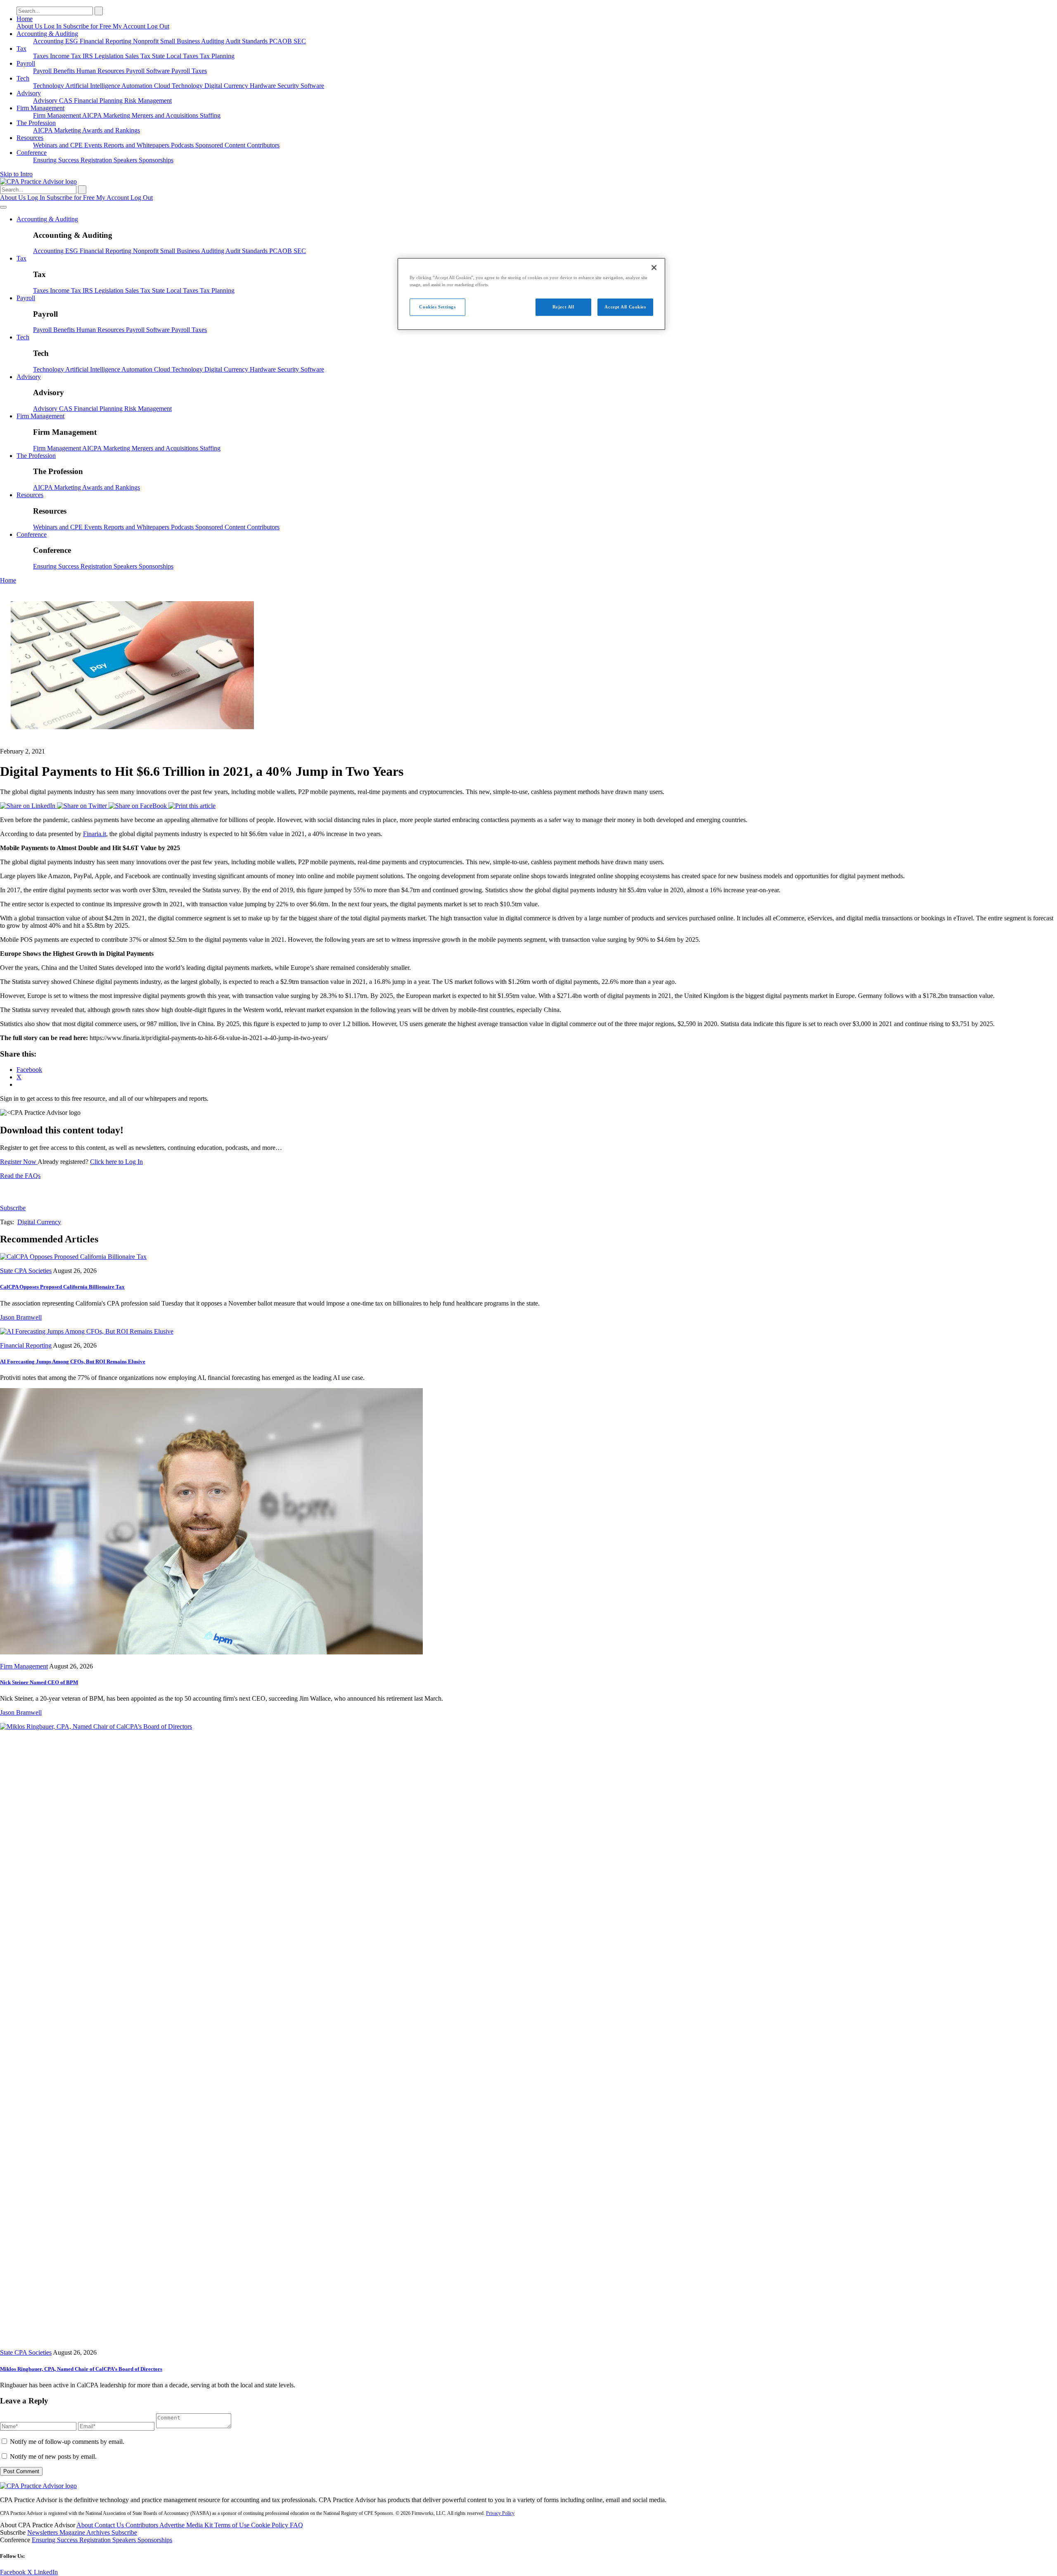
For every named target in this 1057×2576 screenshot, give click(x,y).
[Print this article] (192, 806)
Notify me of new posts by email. (53, 2456)
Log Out (158, 26)
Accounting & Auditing (47, 34)
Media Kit (200, 2525)
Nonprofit (147, 41)
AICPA (93, 115)
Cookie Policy (270, 2525)
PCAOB (281, 41)
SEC (300, 41)
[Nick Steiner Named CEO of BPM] (211, 1652)
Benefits (65, 71)
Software (312, 86)
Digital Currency (227, 86)
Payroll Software (149, 71)
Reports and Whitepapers (137, 145)
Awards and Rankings (111, 130)
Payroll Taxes (189, 71)
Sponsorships (156, 160)
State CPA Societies (26, 1271)
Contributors (263, 145)
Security (289, 86)
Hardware (264, 86)
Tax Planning (217, 56)
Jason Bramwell (21, 1317)
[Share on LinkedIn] (28, 806)
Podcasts (183, 145)
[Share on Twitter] (83, 806)
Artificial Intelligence (93, 86)
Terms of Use (233, 2525)
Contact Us (110, 2525)
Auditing (213, 41)
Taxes (41, 56)
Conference (32, 153)
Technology (49, 86)
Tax (21, 49)
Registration (97, 160)
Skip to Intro (16, 174)
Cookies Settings (437, 307)
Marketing (117, 115)
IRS (89, 56)
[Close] (654, 268)
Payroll (26, 63)
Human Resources (101, 71)
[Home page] (38, 181)
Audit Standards (247, 41)
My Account (130, 26)
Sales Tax (139, 56)
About (85, 2525)
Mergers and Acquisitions (166, 115)
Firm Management (40, 108)
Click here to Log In (116, 1162)
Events (94, 145)
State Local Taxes (176, 56)
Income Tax (66, 56)
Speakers (126, 160)
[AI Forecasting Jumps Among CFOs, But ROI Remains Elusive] (87, 1331)
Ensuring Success (57, 160)
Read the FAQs (20, 1176)
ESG (72, 41)
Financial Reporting (106, 41)
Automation (138, 86)
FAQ (296, 2525)
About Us (30, 26)
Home (25, 19)
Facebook (14, 2572)
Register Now (19, 1162)
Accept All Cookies (625, 307)
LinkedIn (46, 2572)
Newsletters (43, 2532)
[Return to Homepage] (38, 2486)
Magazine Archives (85, 2532)
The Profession (36, 123)
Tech (23, 78)
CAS (66, 101)
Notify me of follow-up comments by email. (67, 2442)
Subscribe (13, 1208)
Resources (30, 138)
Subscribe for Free (88, 26)
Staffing (210, 115)
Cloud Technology (179, 86)
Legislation (110, 56)
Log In (53, 26)
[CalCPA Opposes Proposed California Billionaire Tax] (73, 1257)
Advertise (173, 2525)
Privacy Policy (500, 2513)
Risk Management (148, 101)
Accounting (49, 41)
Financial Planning (99, 101)
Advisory (29, 93)
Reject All (563, 307)
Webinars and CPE (59, 145)
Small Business (181, 41)
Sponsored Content (221, 145)
